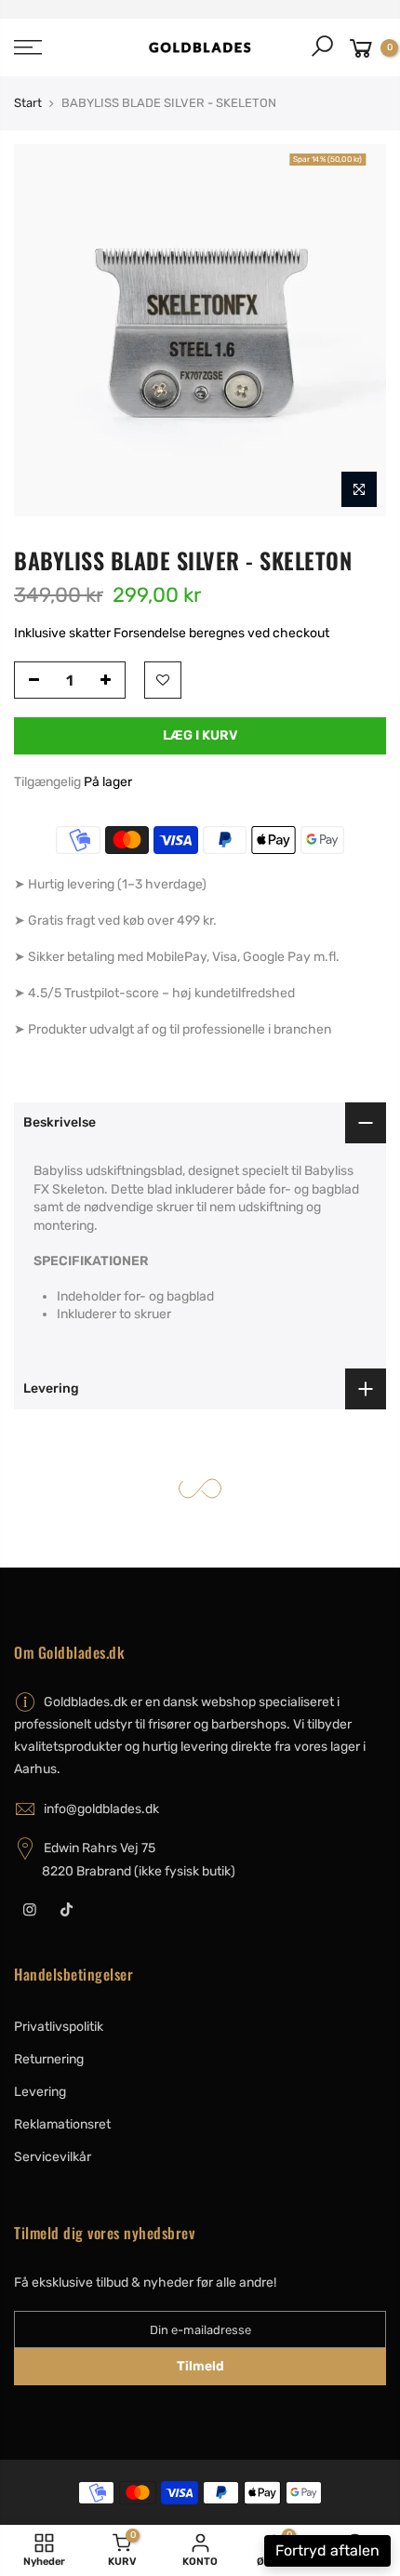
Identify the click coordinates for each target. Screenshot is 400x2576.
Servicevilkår (53, 2157)
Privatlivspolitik (59, 2027)
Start (28, 103)
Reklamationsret (62, 2124)
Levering (40, 2092)
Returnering (49, 2059)
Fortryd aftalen (327, 2550)
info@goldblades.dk (101, 1809)
